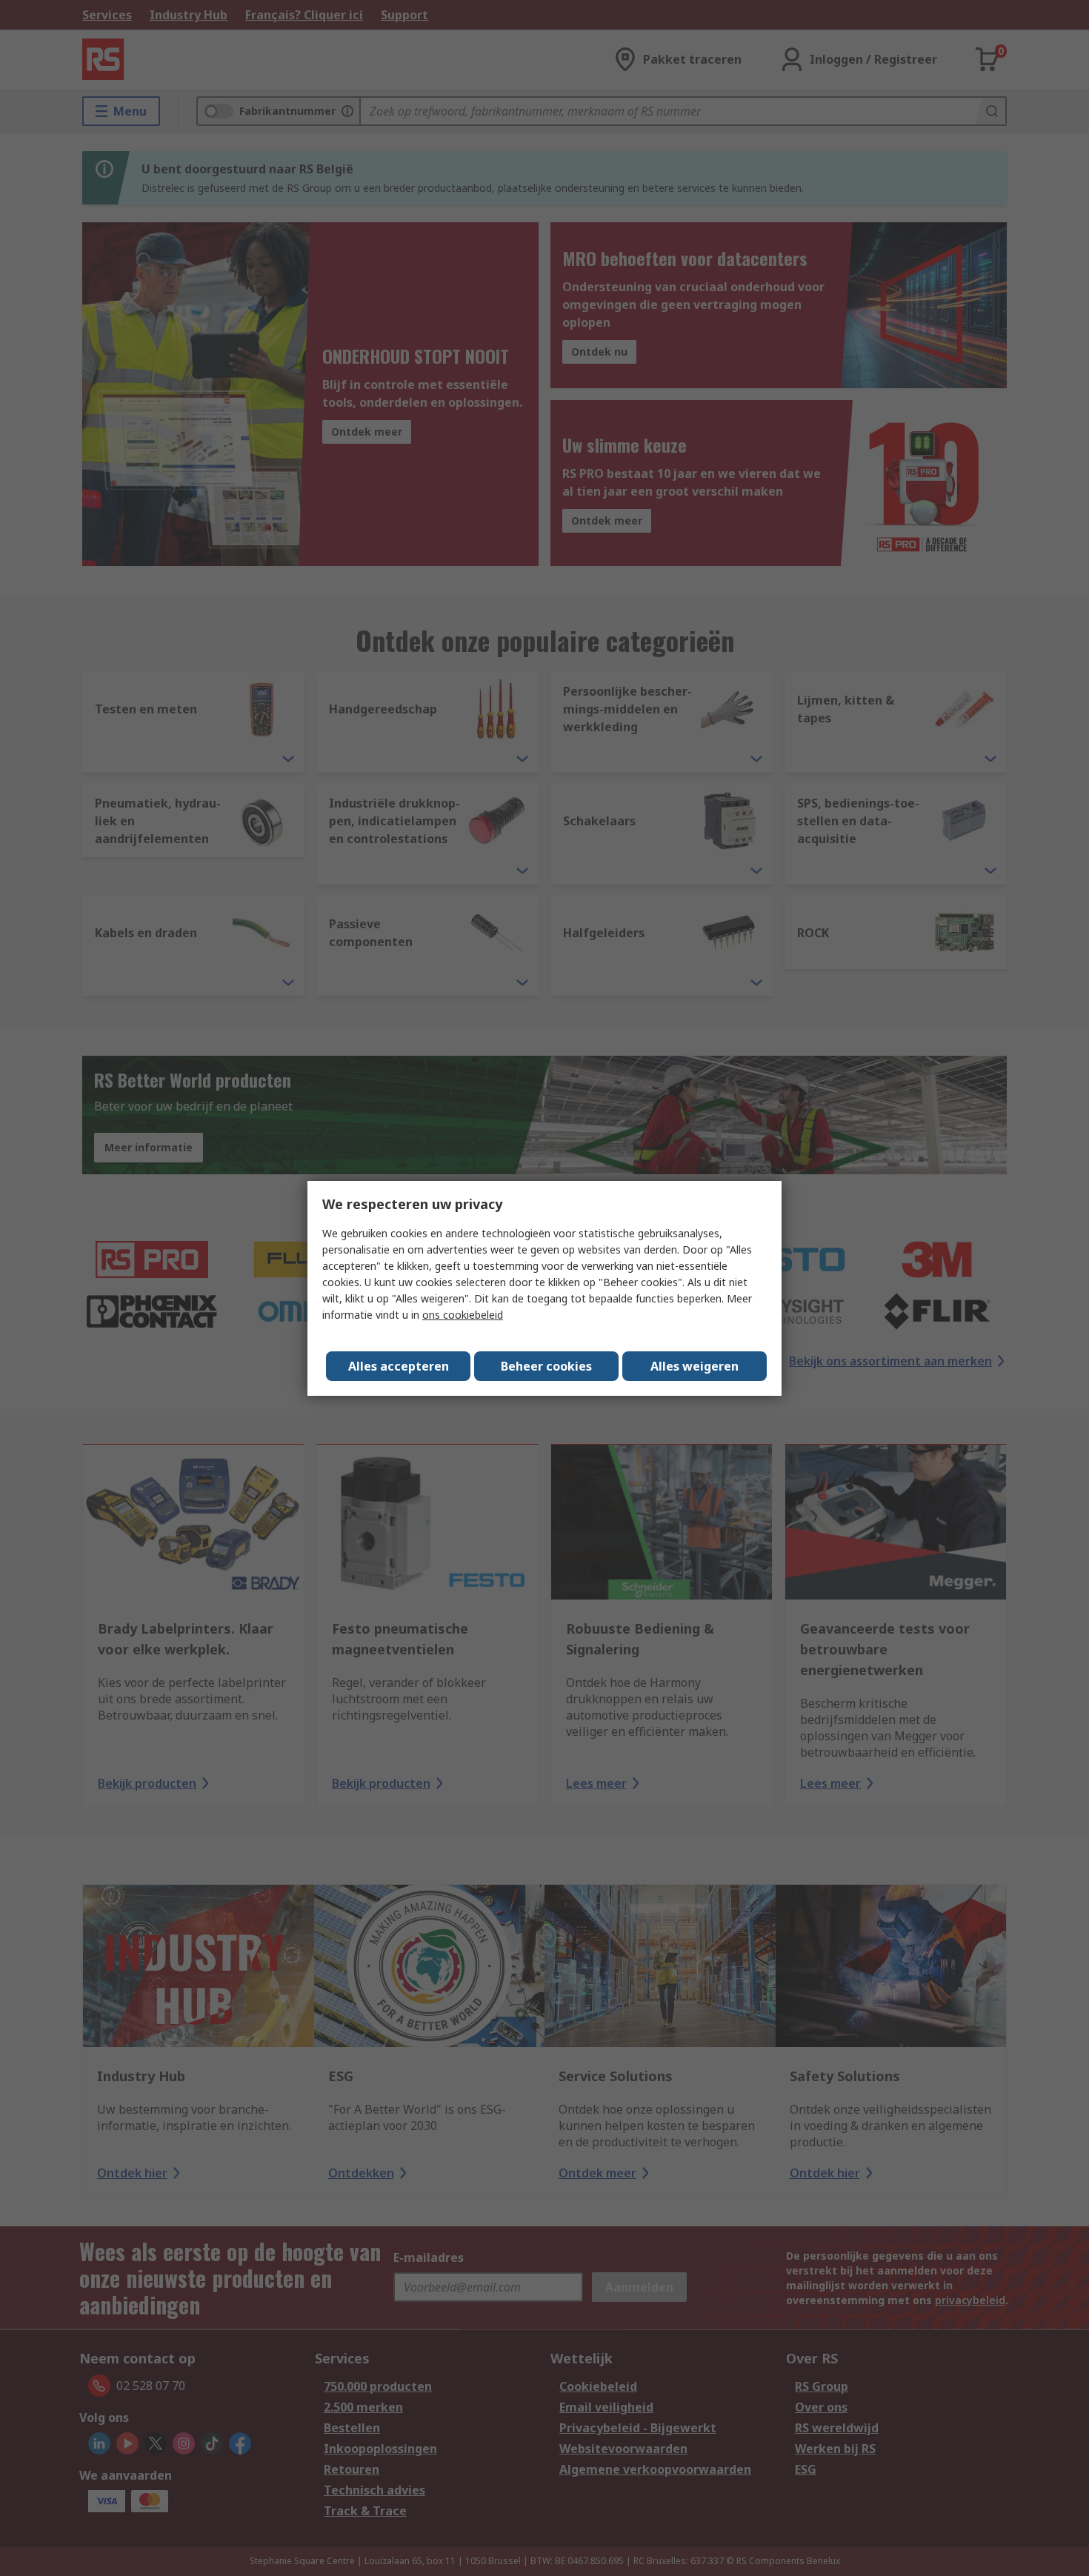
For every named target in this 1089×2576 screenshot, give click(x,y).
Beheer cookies (546, 1366)
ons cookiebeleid (463, 1315)
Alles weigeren (695, 1366)
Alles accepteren (399, 1366)
